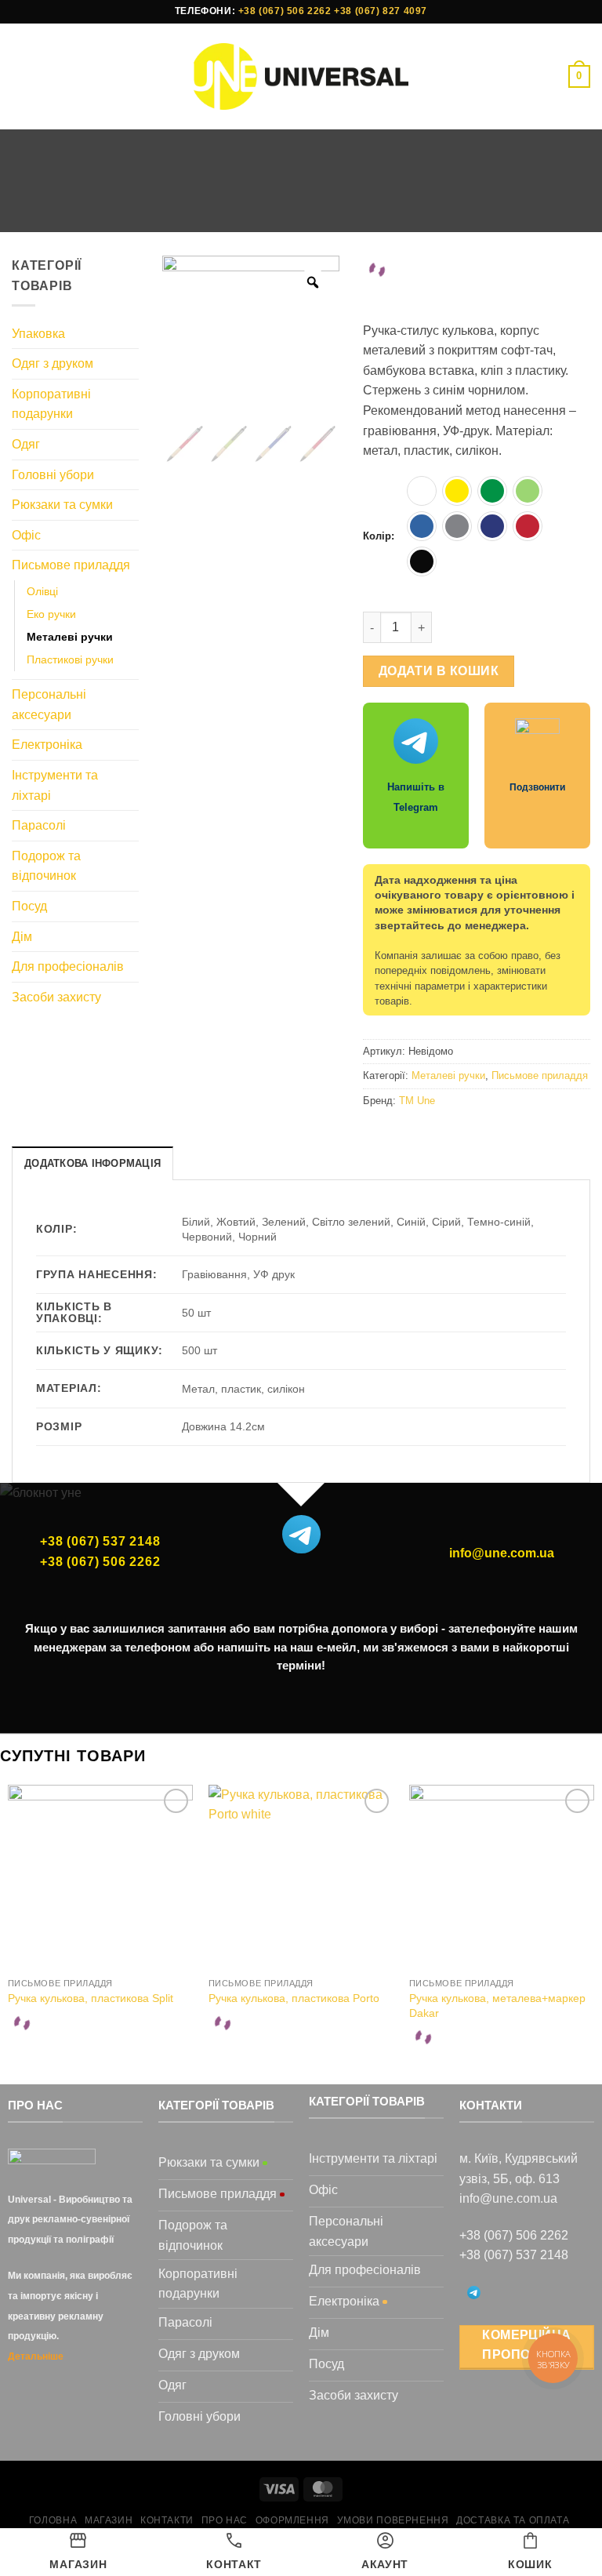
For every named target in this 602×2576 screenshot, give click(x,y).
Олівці (42, 591)
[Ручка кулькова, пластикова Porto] (301, 1877)
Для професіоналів (68, 966)
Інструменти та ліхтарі (55, 785)
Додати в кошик (439, 671)
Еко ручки (51, 614)
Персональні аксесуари (49, 705)
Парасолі (39, 825)
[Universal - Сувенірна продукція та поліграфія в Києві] (301, 76)
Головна (148, 206)
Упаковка (38, 334)
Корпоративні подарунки (51, 404)
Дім (22, 937)
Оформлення (292, 2520)
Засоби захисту (56, 997)
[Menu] (21, 76)
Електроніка (47, 745)
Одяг (26, 444)
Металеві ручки (434, 206)
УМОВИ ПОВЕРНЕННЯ (393, 2520)
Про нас (225, 2520)
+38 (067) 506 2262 (285, 11)
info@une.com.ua (502, 1553)
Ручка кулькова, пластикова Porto (294, 1998)
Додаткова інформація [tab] (92, 1163)
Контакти (167, 2520)
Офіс (26, 535)
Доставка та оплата (513, 2520)
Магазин (213, 206)
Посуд (29, 906)
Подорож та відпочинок (46, 866)
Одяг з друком (53, 363)
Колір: (379, 536)
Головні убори (53, 475)
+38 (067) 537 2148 (100, 1541)
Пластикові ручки (70, 659)
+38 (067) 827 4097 (381, 11)
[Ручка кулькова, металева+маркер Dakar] (502, 1877)
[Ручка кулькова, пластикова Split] (100, 1877)
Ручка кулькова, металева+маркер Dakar (497, 2006)
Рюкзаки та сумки (62, 505)
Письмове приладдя (314, 206)
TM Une (417, 1101)
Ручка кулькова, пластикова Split (91, 1998)
